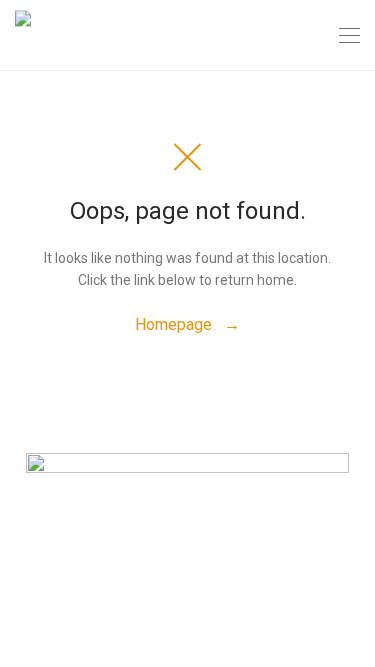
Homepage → (187, 324)
